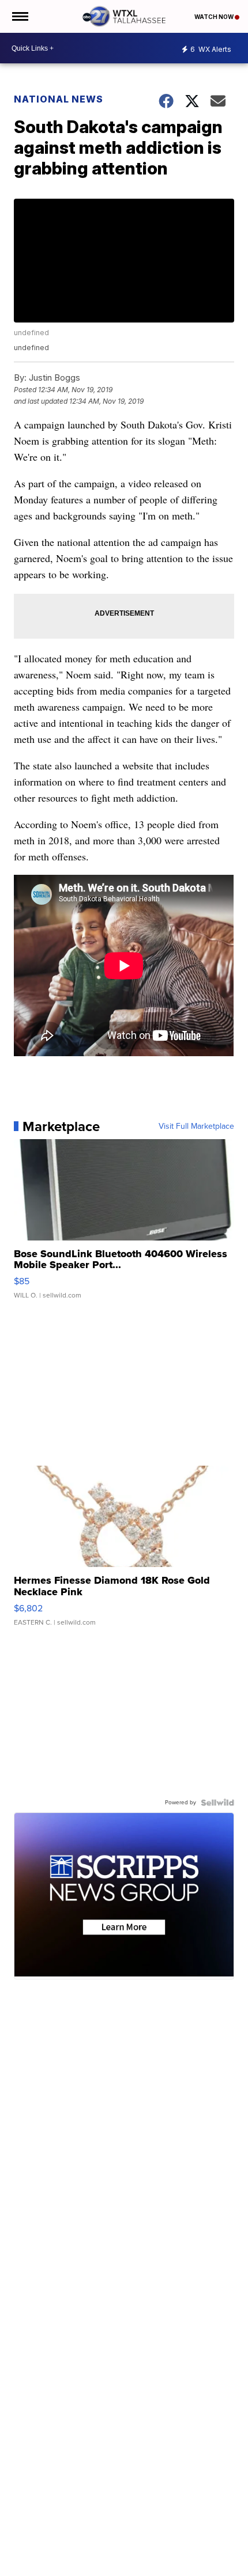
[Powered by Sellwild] (217, 1803)
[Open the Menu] (19, 16)
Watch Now (215, 17)
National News (59, 99)
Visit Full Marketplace (196, 1126)
